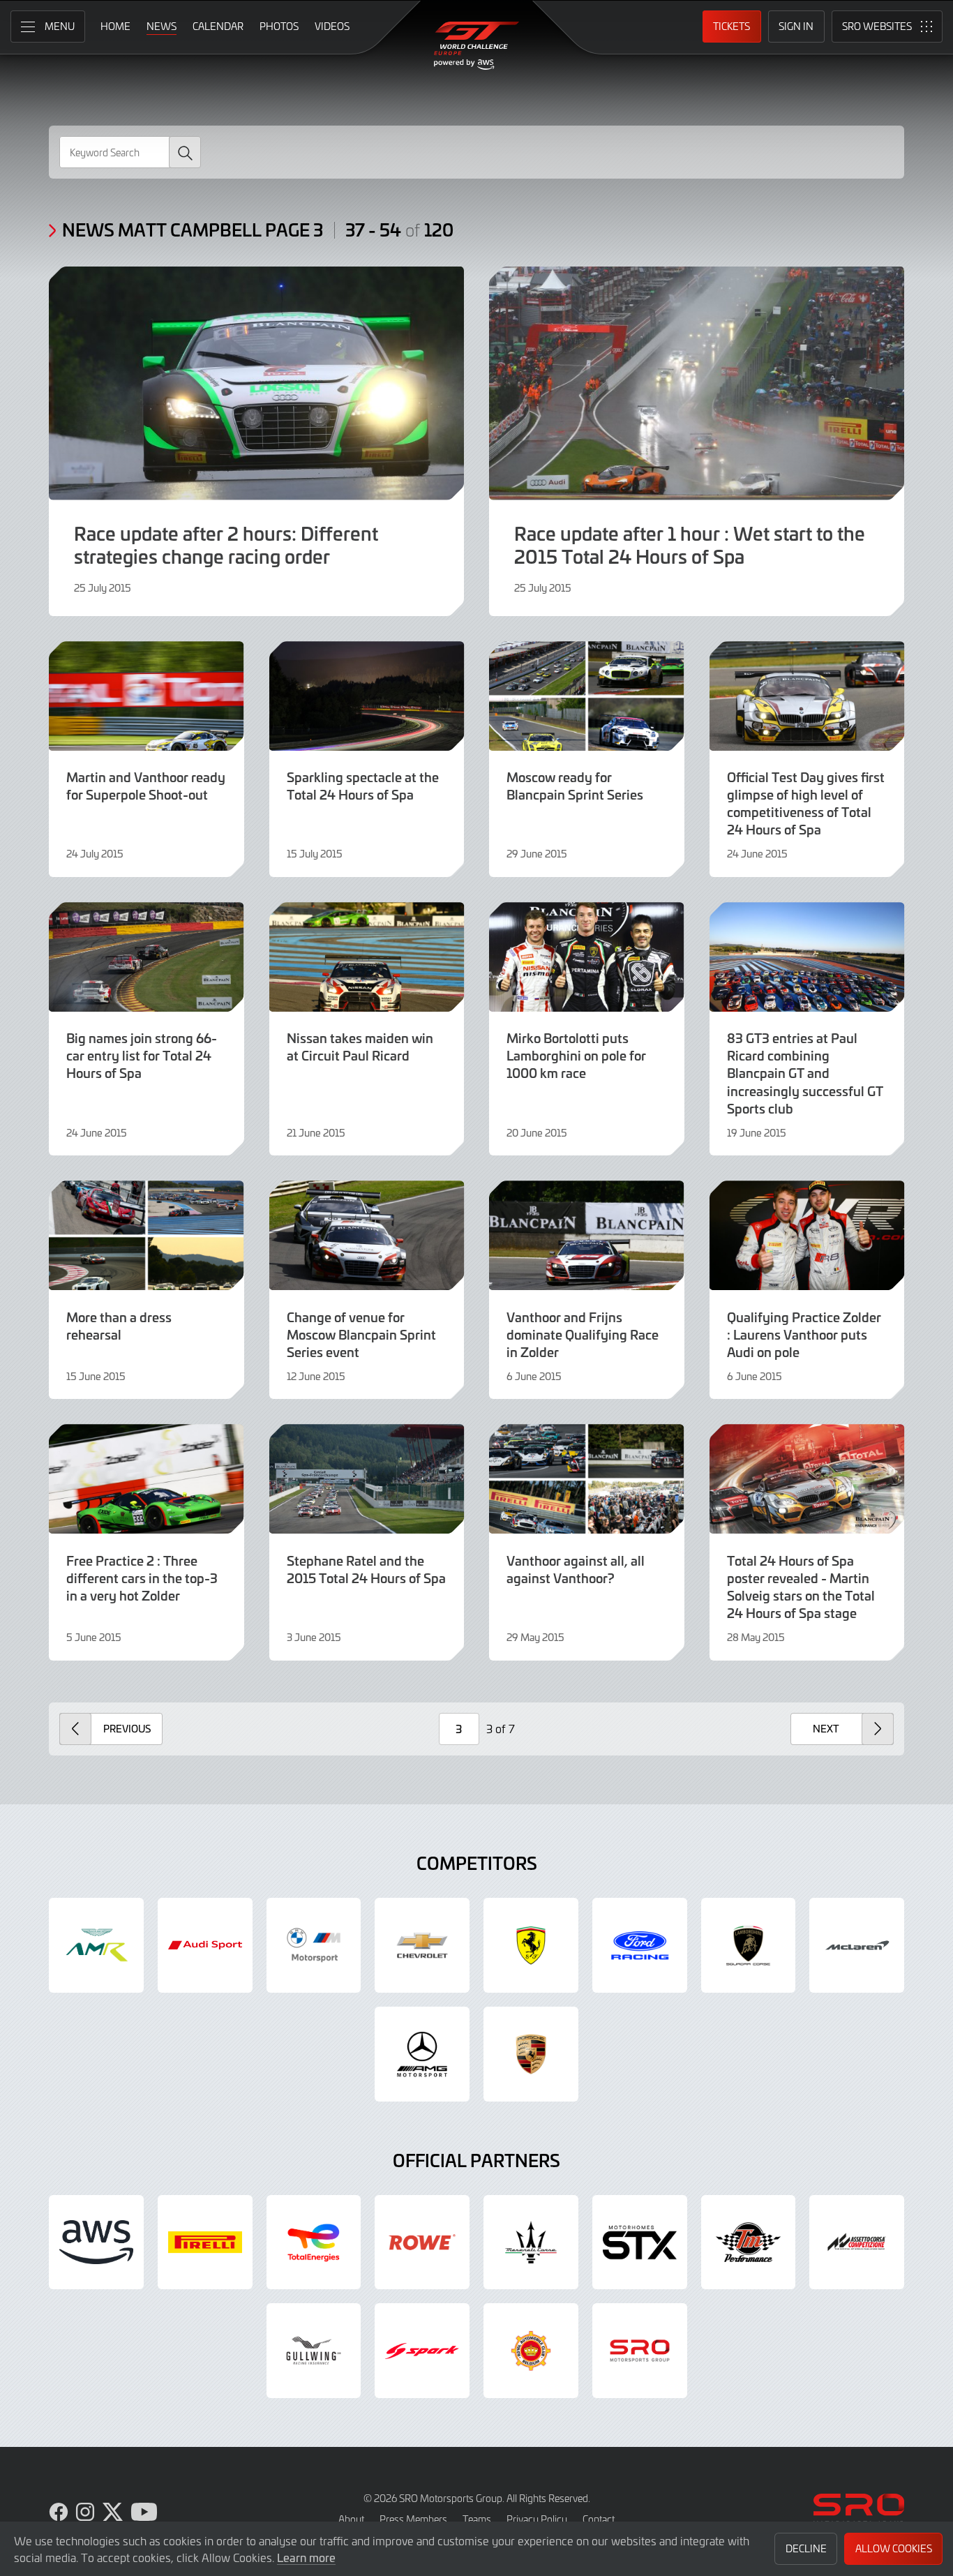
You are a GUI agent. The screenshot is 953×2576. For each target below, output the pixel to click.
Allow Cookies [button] (894, 2548)
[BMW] (314, 1945)
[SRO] (640, 2351)
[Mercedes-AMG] (422, 2054)
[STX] (640, 2242)
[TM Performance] (749, 2242)
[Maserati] (531, 2242)
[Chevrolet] (422, 1945)
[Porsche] (531, 2054)
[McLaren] (857, 1945)
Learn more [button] (306, 2557)
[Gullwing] (314, 2351)
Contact (599, 2519)
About (351, 2519)
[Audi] (205, 1945)
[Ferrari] (531, 1945)
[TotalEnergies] (314, 2242)
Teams (477, 2519)
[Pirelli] (205, 2242)
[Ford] (640, 1945)
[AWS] (96, 2242)
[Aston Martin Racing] (96, 1945)
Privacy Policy (537, 2519)
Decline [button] (806, 2548)
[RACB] (531, 2351)
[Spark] (422, 2351)
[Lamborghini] (749, 1945)
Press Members (413, 2519)
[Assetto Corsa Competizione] (857, 2242)
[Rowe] (422, 2242)
